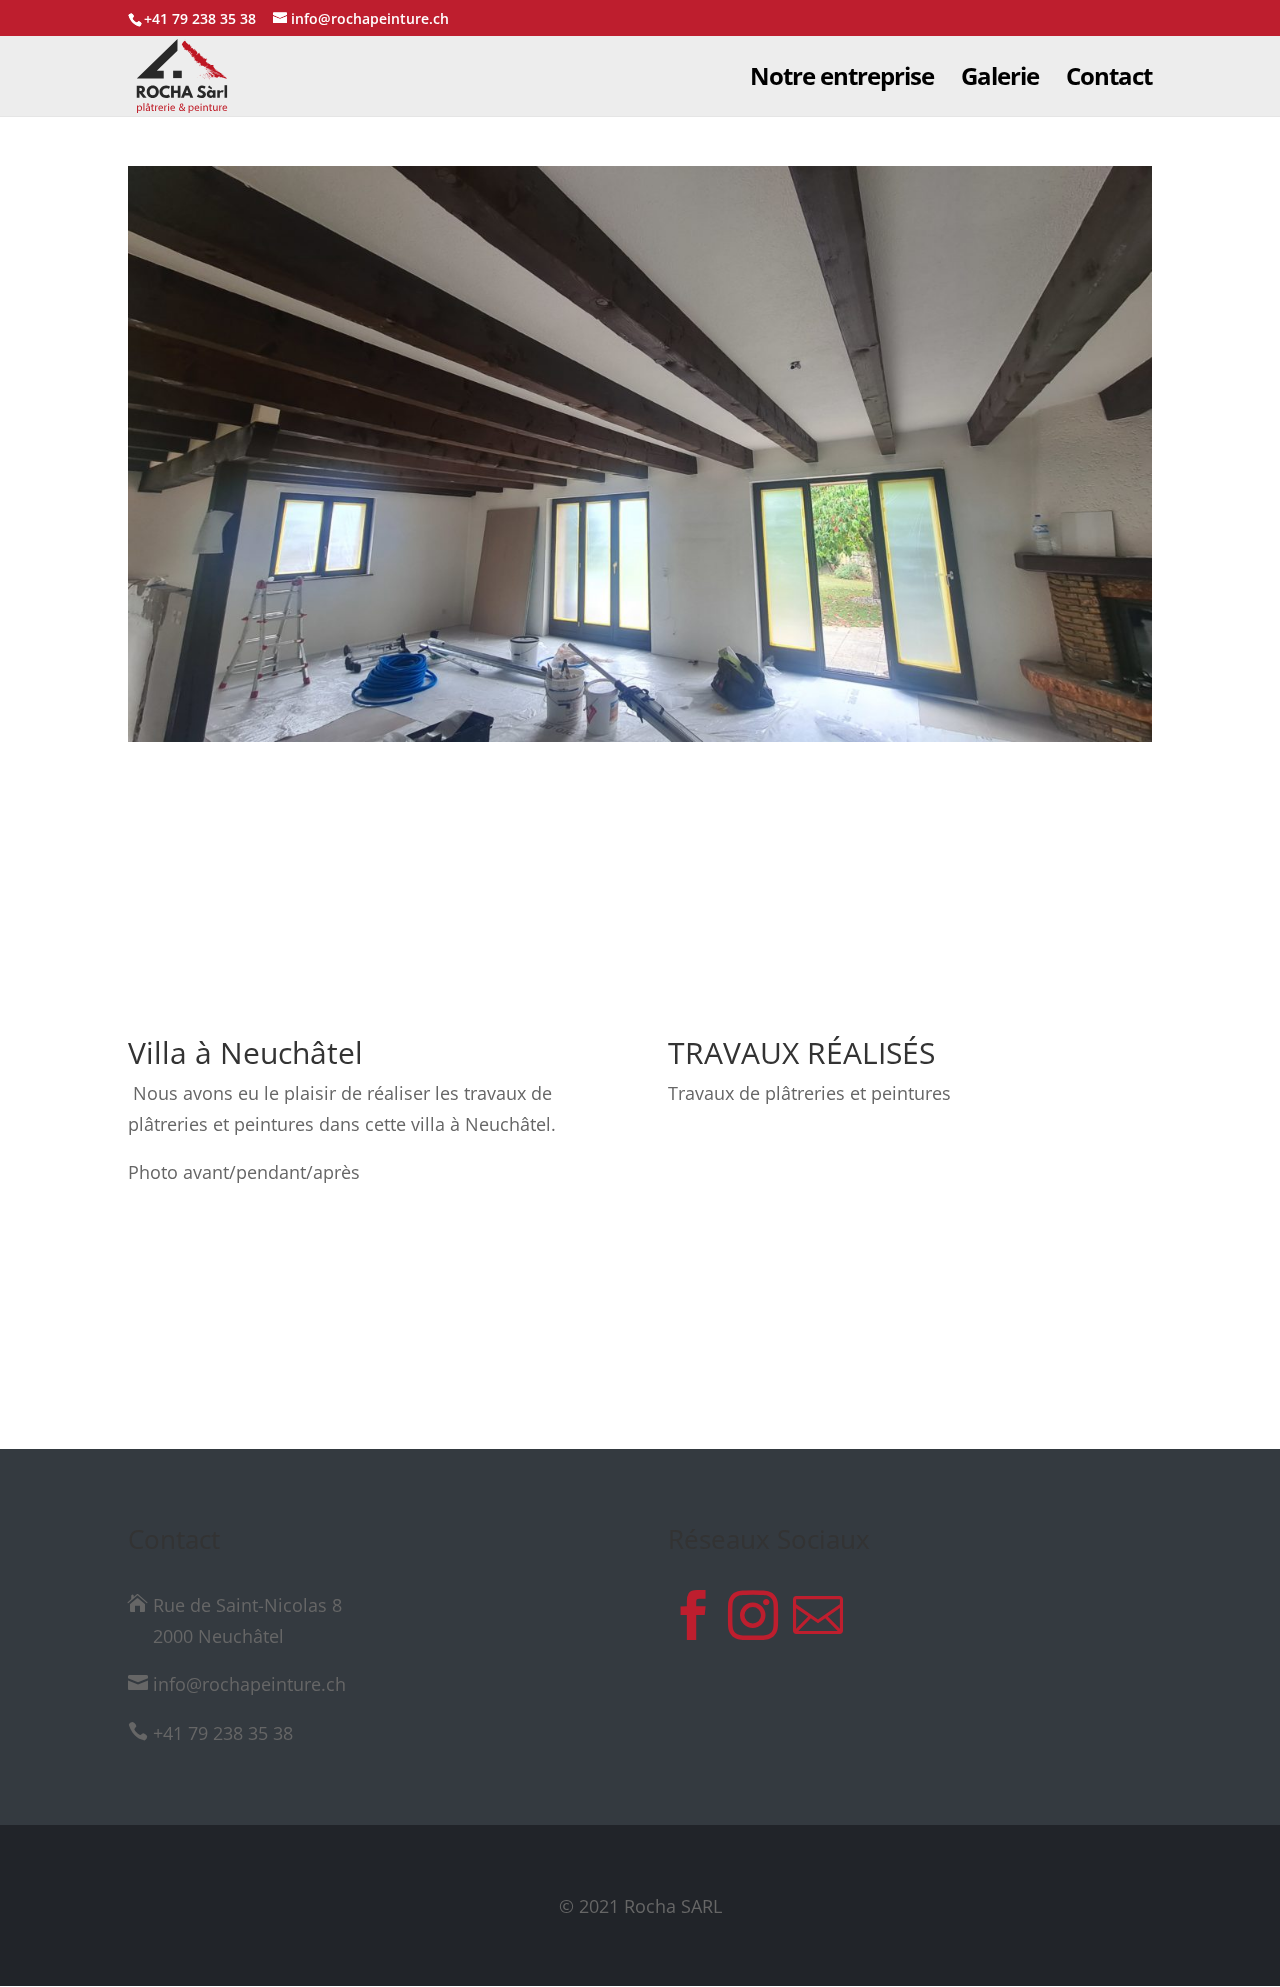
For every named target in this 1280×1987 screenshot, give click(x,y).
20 (793, 882)
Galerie (1000, 80)
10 (623, 882)
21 (810, 882)
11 (640, 882)
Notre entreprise (842, 80)
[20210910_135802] (640, 742)
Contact (1109, 80)
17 (742, 882)
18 (759, 882)
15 (708, 882)
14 (691, 882)
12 (657, 882)
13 (674, 882)
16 (725, 882)
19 (776, 882)
